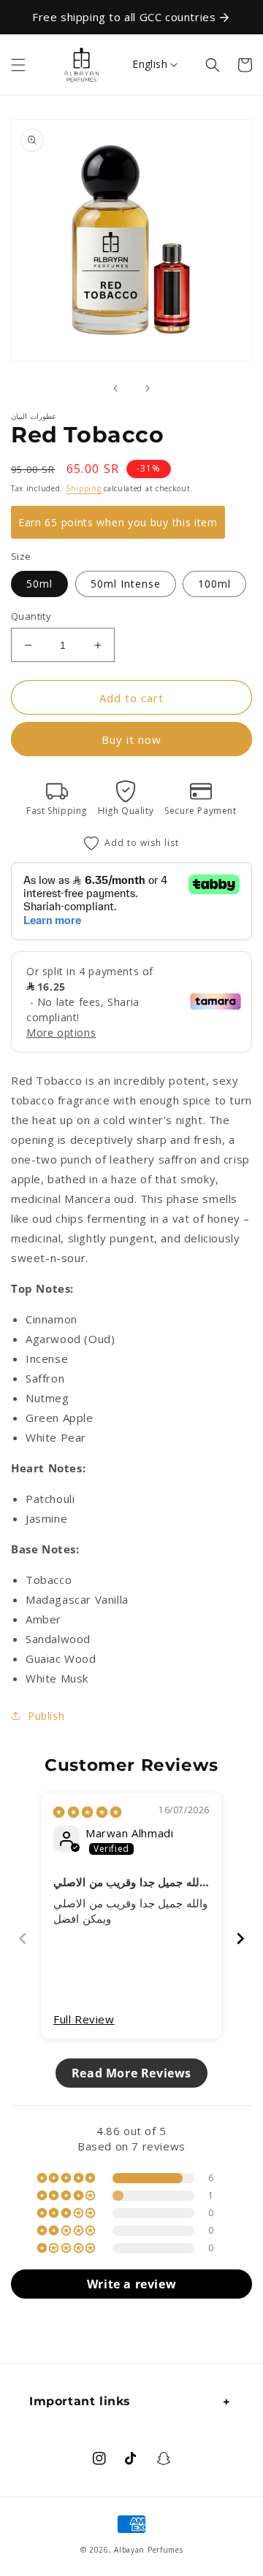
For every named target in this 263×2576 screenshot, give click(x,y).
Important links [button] (80, 2401)
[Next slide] (240, 1938)
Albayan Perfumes (148, 2550)
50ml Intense (126, 584)
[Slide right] (148, 388)
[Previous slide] (23, 1938)
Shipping (84, 488)
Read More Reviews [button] (131, 2073)
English (150, 64)
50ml (39, 584)
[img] (88, 1812)
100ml (214, 584)
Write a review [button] (131, 2284)
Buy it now (131, 739)
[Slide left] (115, 388)
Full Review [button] (84, 2019)
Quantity (31, 616)
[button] (18, 65)
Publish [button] (46, 1716)
